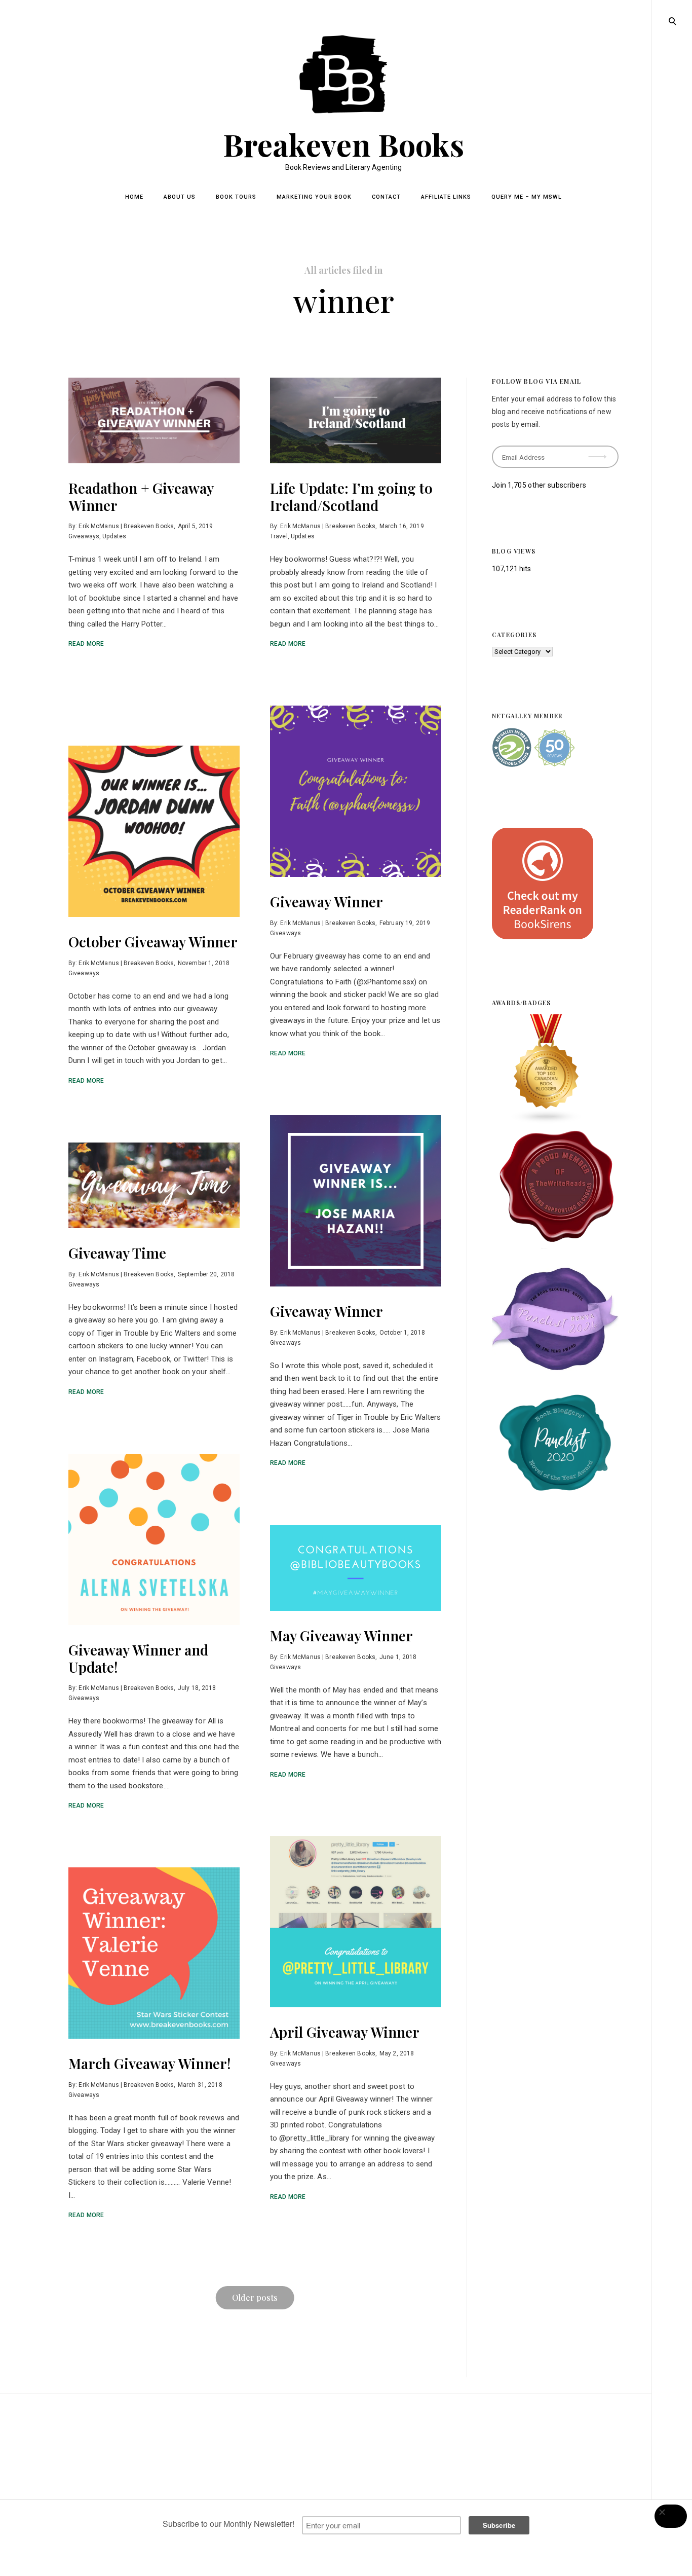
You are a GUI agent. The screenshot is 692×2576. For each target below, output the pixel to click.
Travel (279, 536)
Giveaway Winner (326, 901)
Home (134, 197)
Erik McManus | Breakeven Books (126, 526)
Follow (598, 453)
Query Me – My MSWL (527, 197)
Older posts (255, 2297)
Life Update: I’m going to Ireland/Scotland (351, 496)
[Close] (671, 2516)
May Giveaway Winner (341, 1635)
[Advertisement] (346, 2497)
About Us (180, 197)
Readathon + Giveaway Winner (141, 496)
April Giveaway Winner (345, 2032)
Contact (386, 197)
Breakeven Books (344, 144)
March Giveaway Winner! (150, 2063)
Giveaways (84, 536)
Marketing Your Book (314, 197)
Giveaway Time (117, 1253)
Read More (86, 644)
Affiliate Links (446, 197)
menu (672, 20)
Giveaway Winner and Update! (138, 1658)
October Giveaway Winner (153, 942)
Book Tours (236, 197)
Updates (114, 536)
